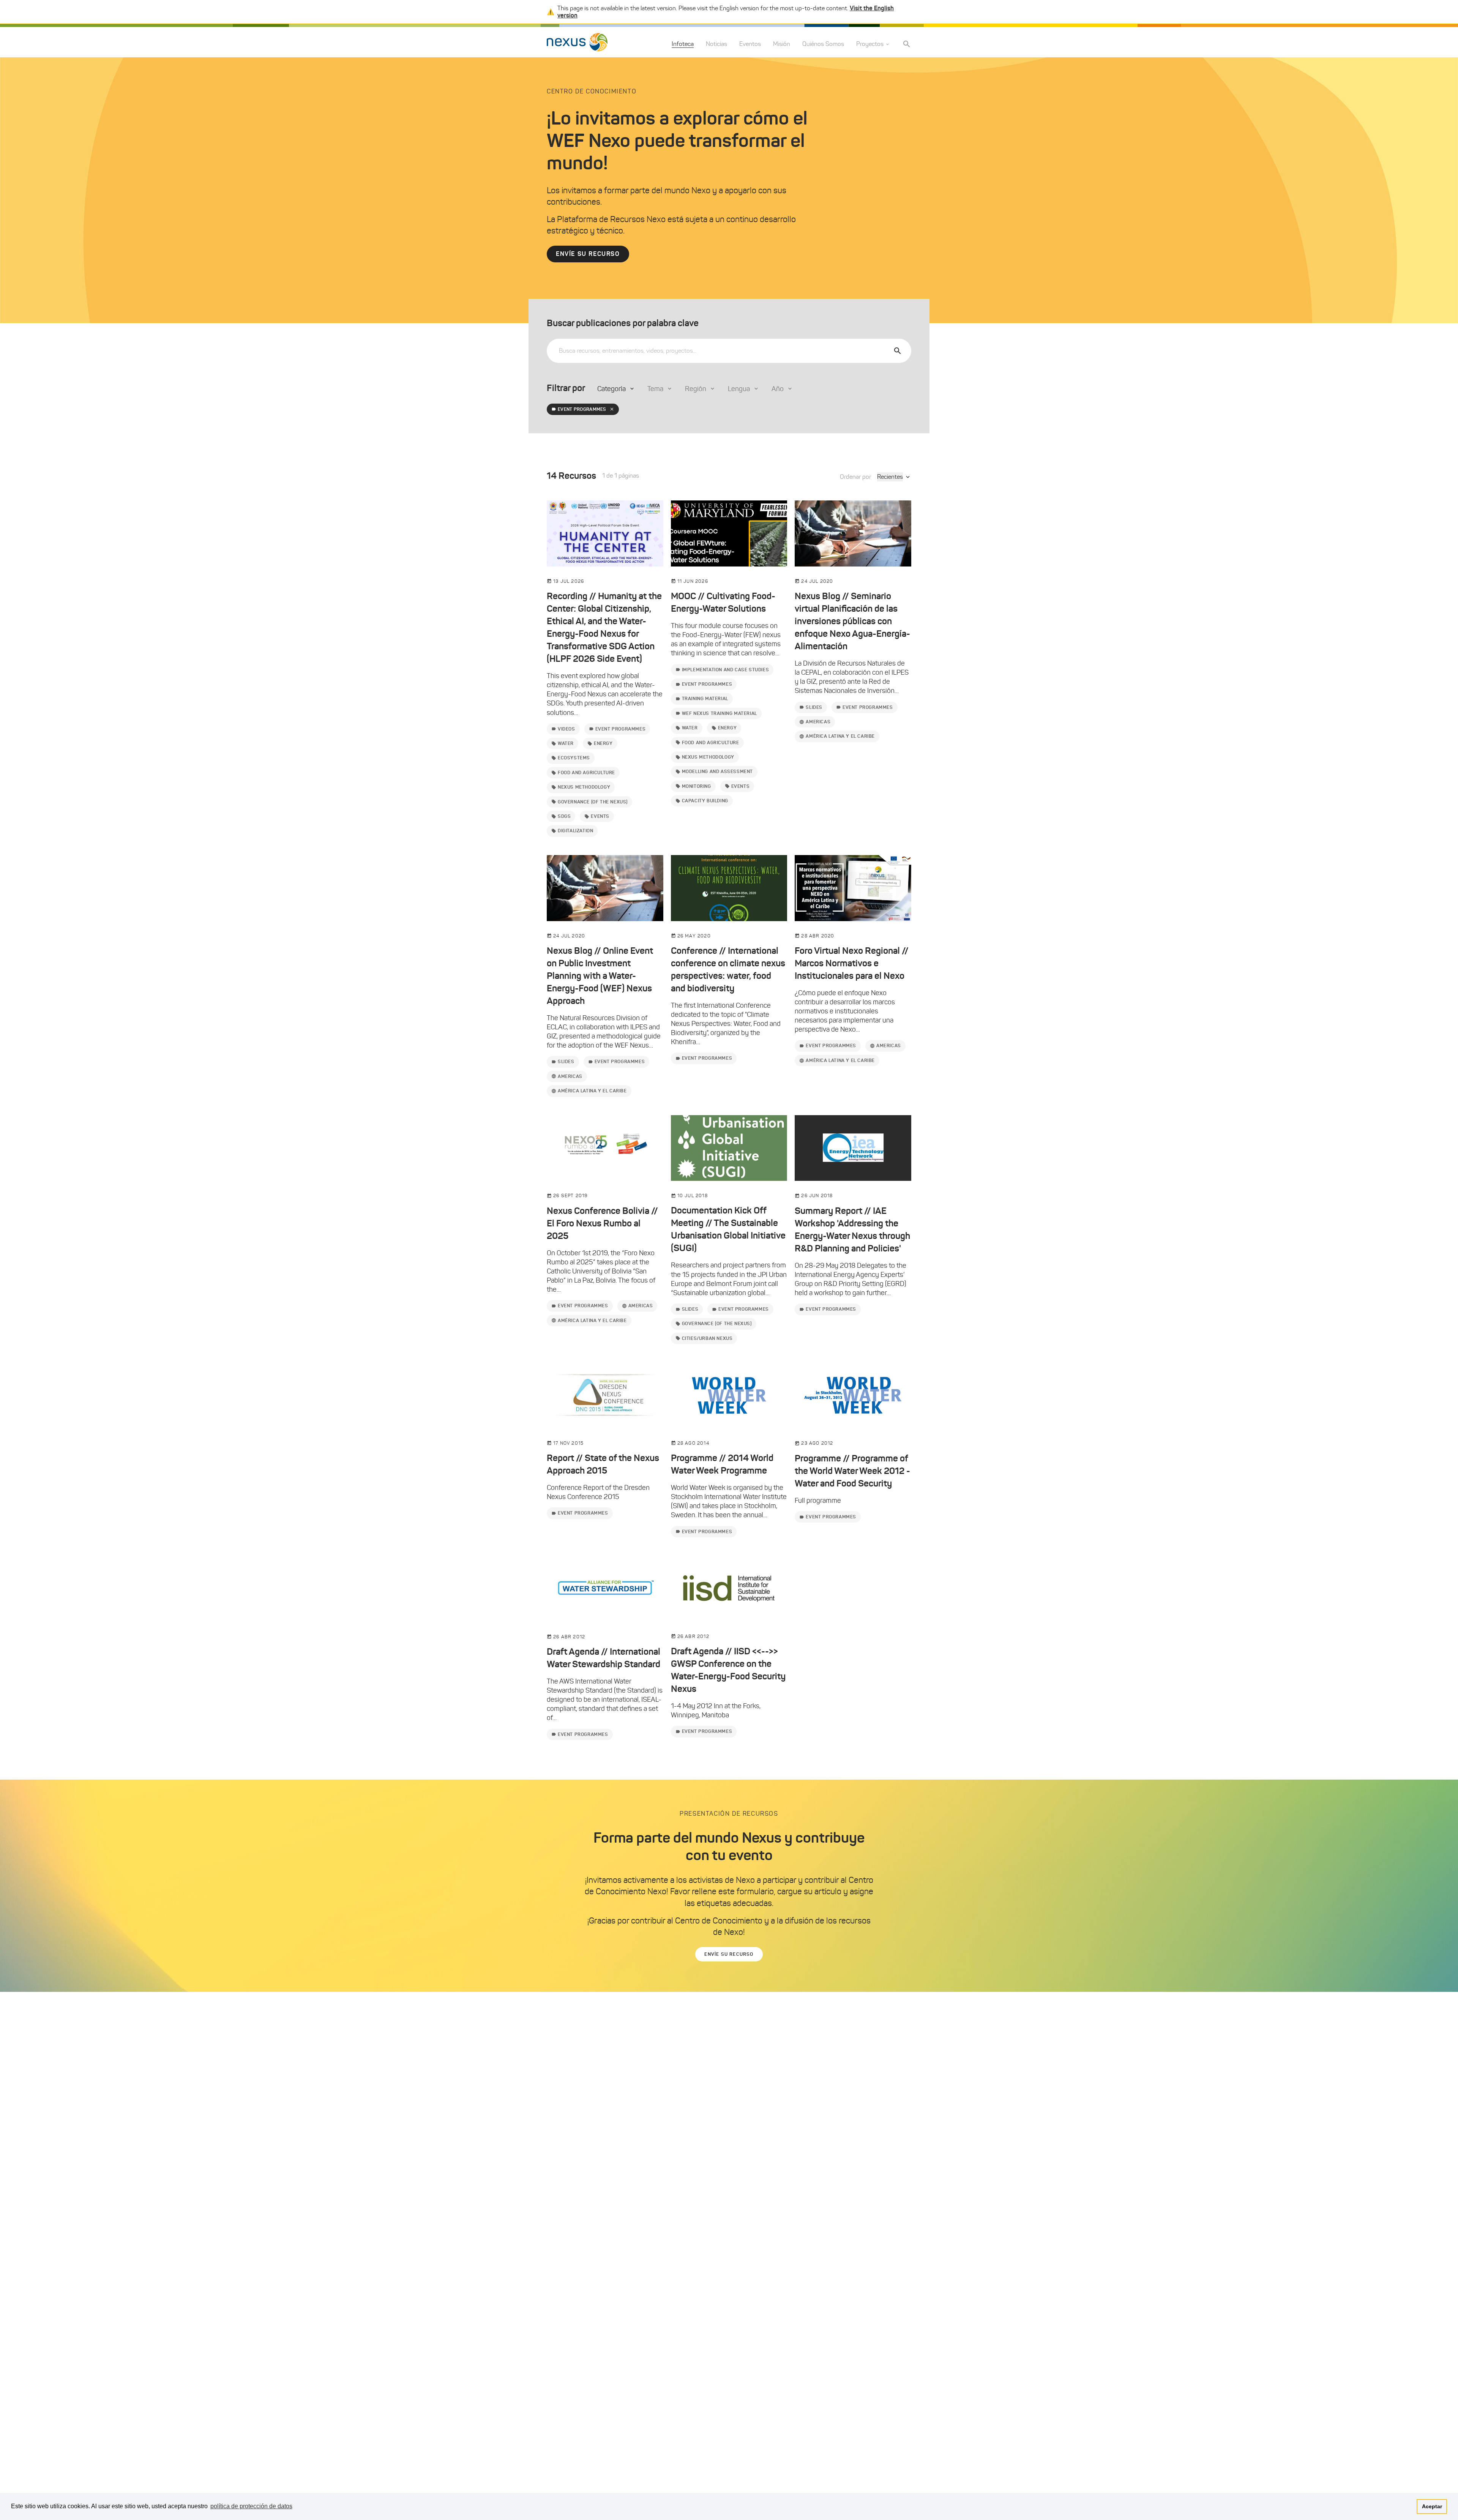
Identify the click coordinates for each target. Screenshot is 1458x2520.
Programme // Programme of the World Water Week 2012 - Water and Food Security (852, 1471)
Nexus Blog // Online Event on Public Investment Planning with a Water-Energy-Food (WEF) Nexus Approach (600, 976)
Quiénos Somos (823, 44)
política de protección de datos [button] (251, 2506)
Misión (782, 44)
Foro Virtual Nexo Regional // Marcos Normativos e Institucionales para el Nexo (852, 963)
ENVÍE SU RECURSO (588, 254)
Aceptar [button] (1432, 2506)
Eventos (750, 44)
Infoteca (683, 44)
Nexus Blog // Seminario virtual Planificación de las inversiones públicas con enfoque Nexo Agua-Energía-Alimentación (852, 621)
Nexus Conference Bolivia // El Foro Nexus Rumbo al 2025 (602, 1223)
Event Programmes (582, 409)
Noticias (716, 44)
